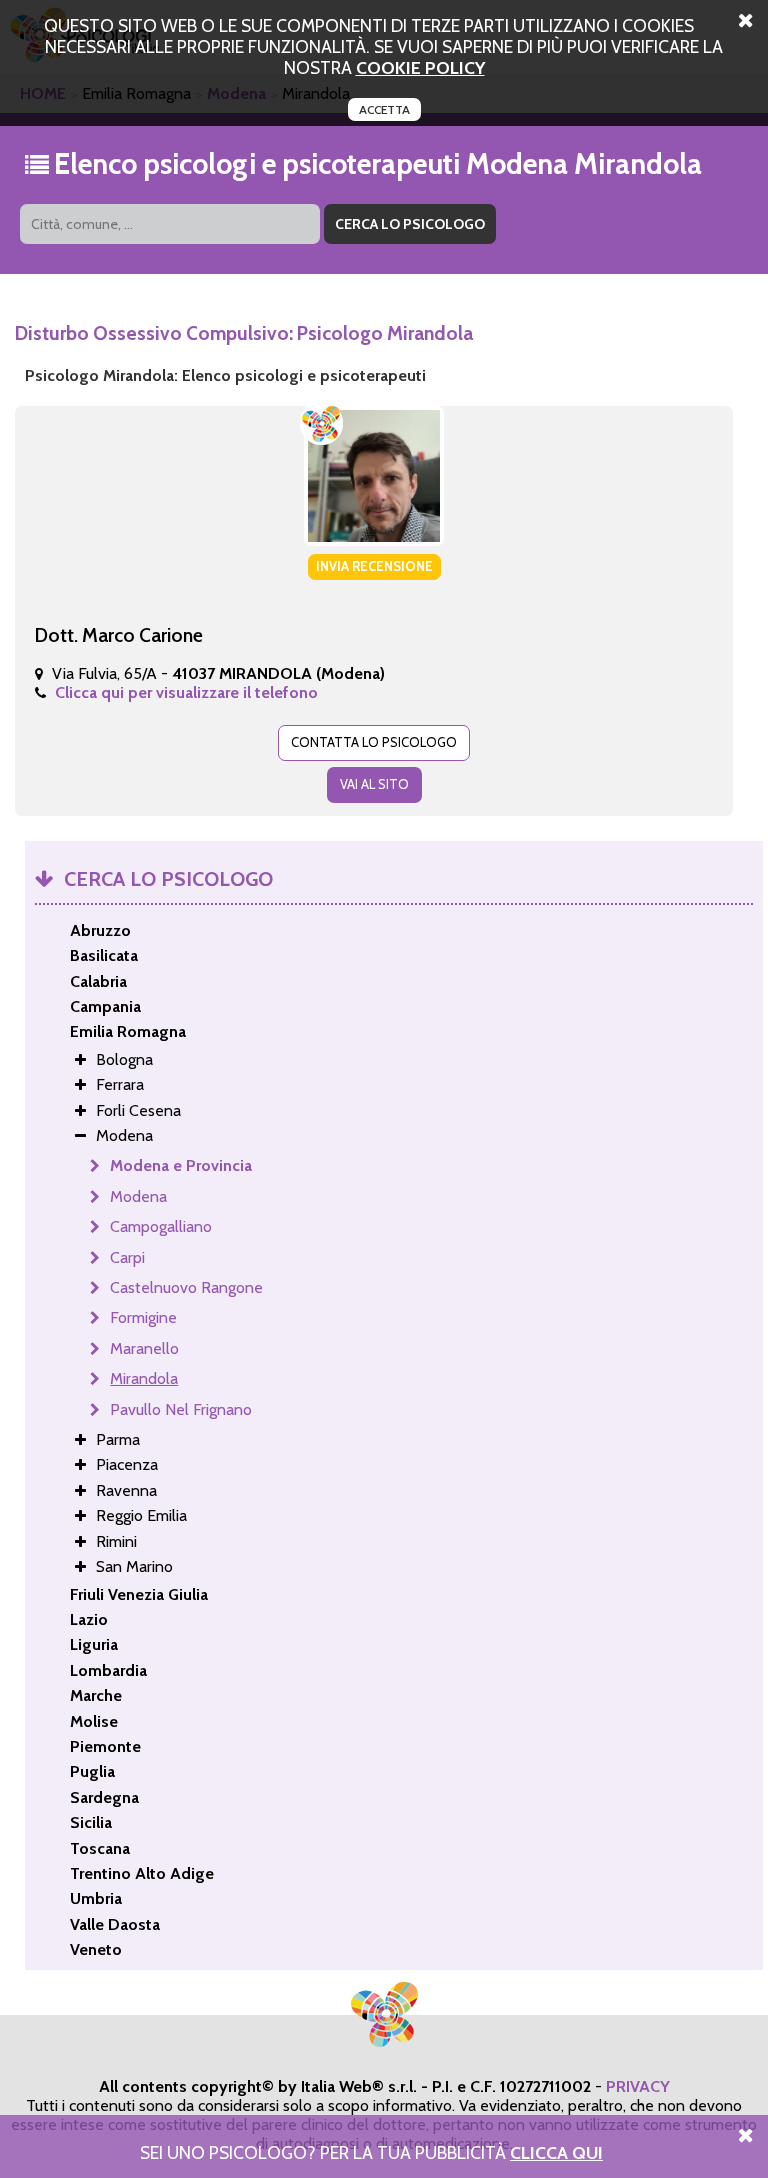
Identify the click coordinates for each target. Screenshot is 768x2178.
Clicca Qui (556, 2152)
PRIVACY (638, 2086)
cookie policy (420, 67)
